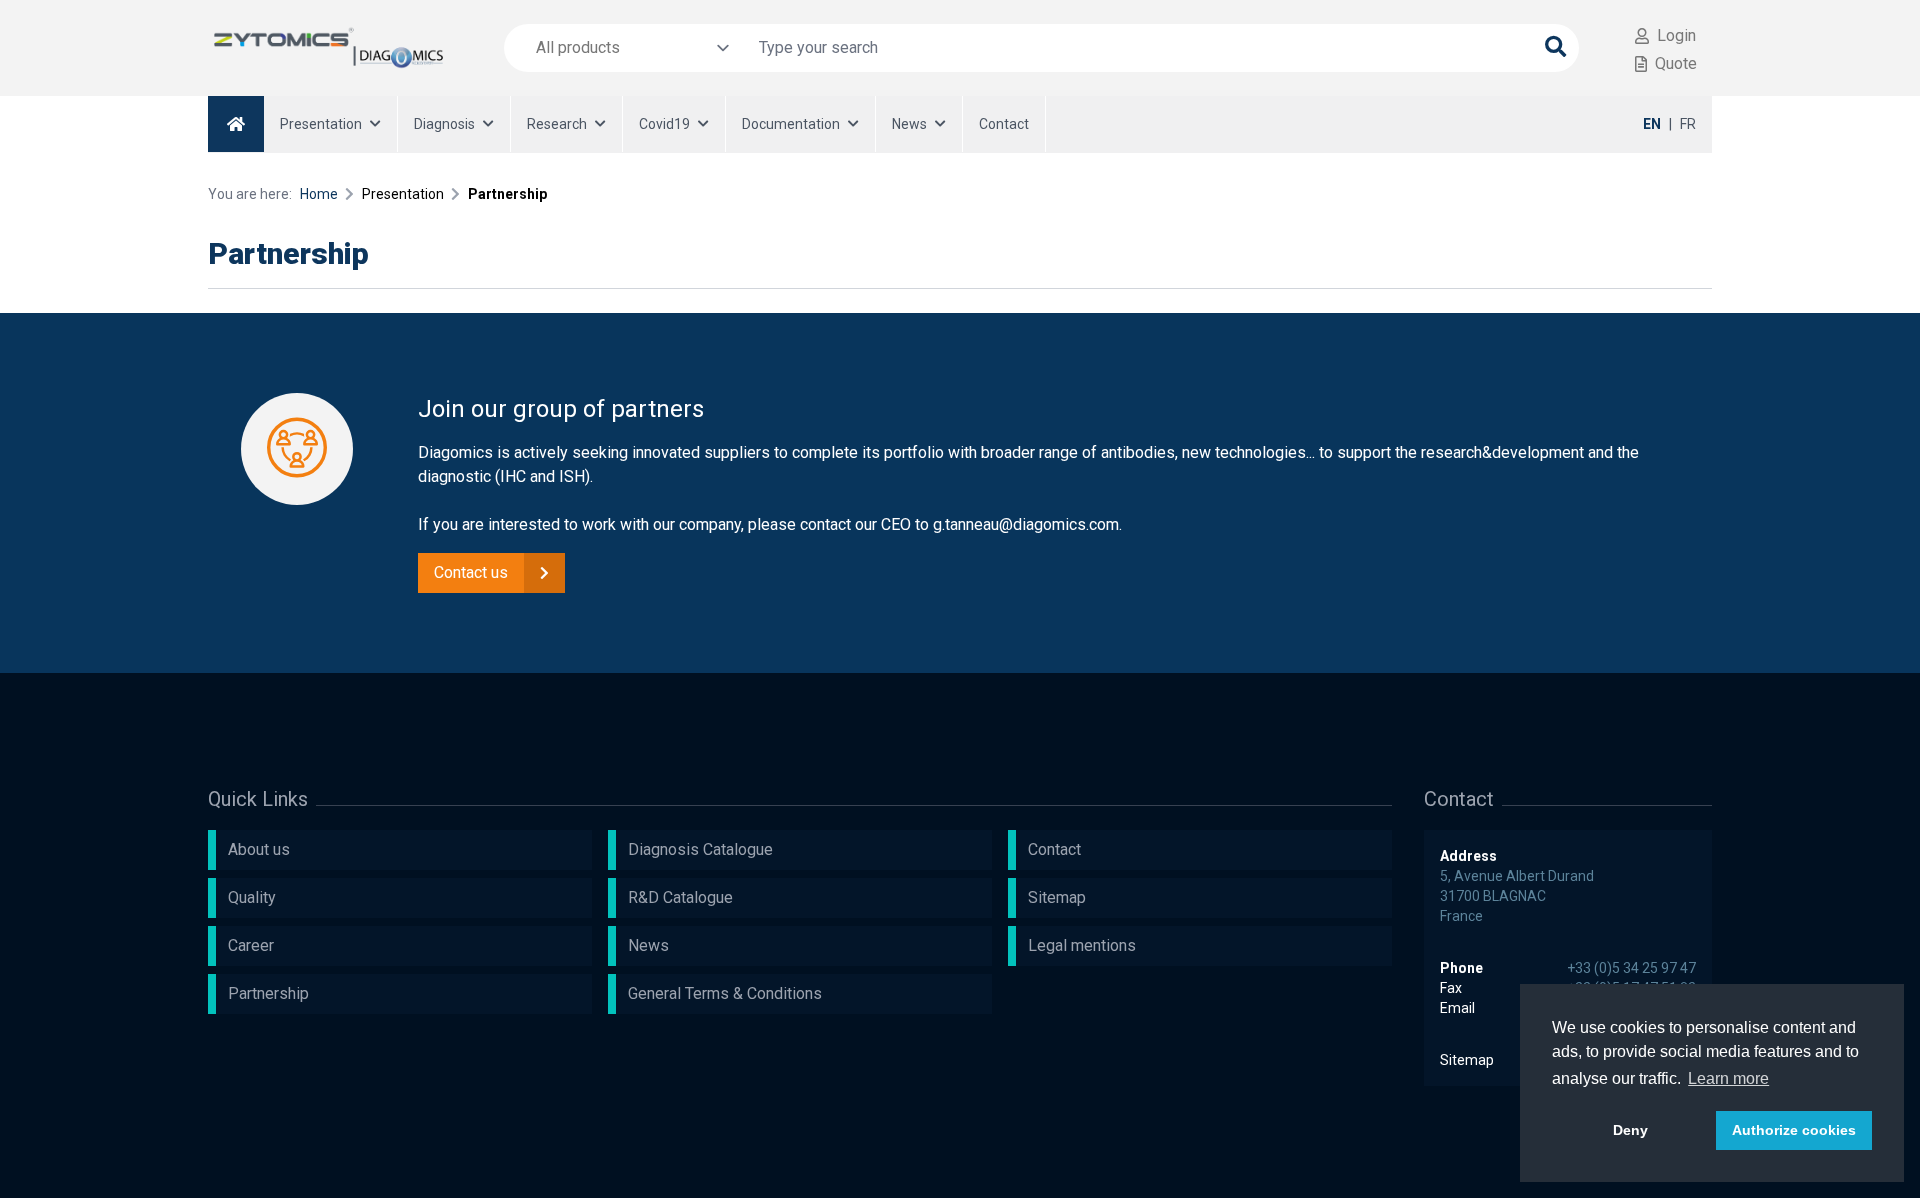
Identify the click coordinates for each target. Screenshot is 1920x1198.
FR (1688, 124)
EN (1652, 124)
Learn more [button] (1728, 1078)
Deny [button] (1630, 1130)
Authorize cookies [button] (1794, 1130)
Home (319, 194)
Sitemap (1467, 1060)
